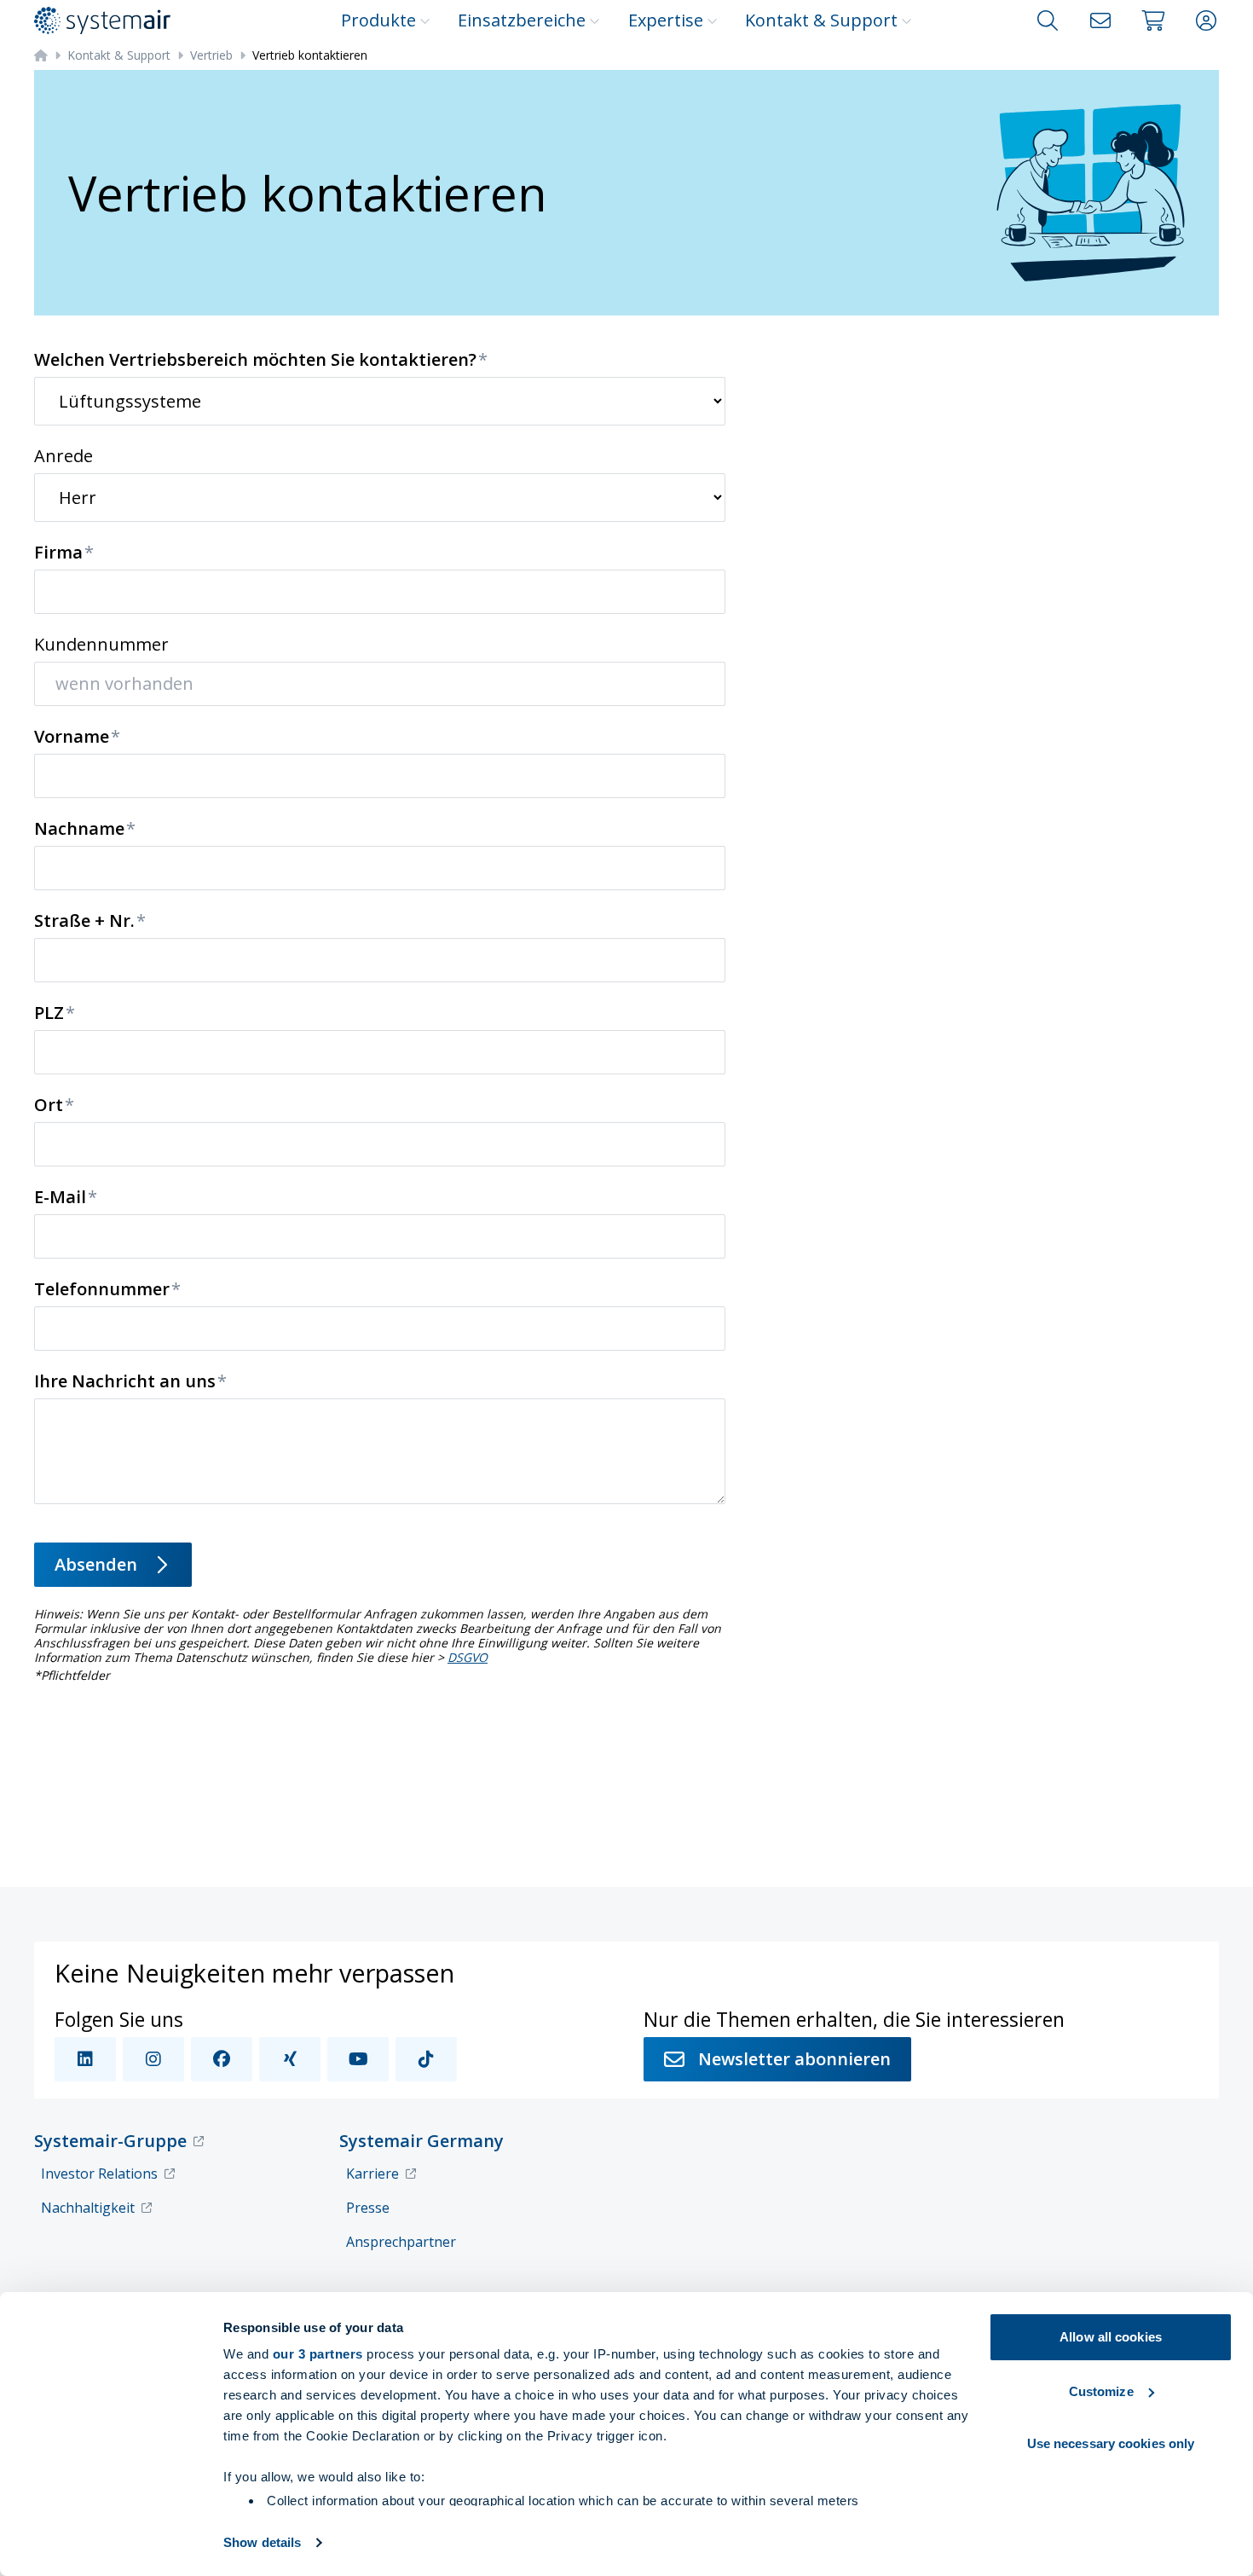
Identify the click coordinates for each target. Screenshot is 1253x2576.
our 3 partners (318, 2354)
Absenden (96, 1564)
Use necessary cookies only (1111, 2443)
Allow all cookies (1111, 2337)
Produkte (378, 20)
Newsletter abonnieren (794, 2059)
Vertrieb (211, 55)
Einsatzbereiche (522, 20)
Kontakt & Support (821, 20)
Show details (262, 2542)
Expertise (666, 20)
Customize (1101, 2391)
